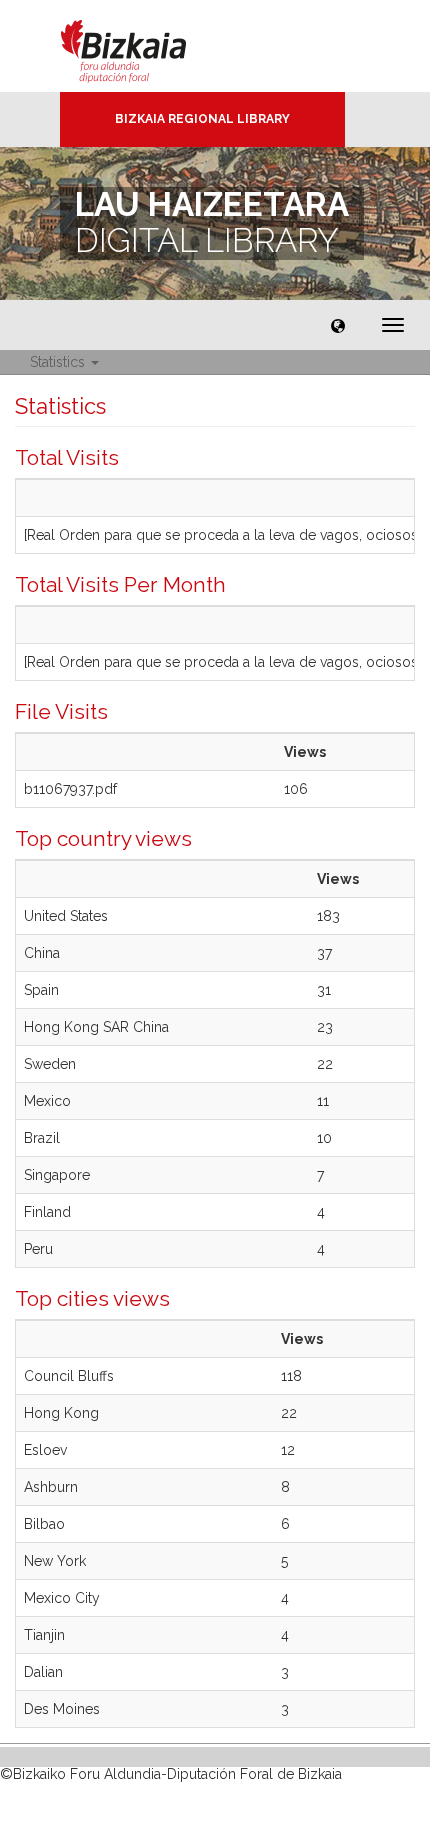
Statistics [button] (59, 362)
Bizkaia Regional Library (202, 119)
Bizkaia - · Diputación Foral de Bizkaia (144, 46)
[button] (338, 325)
